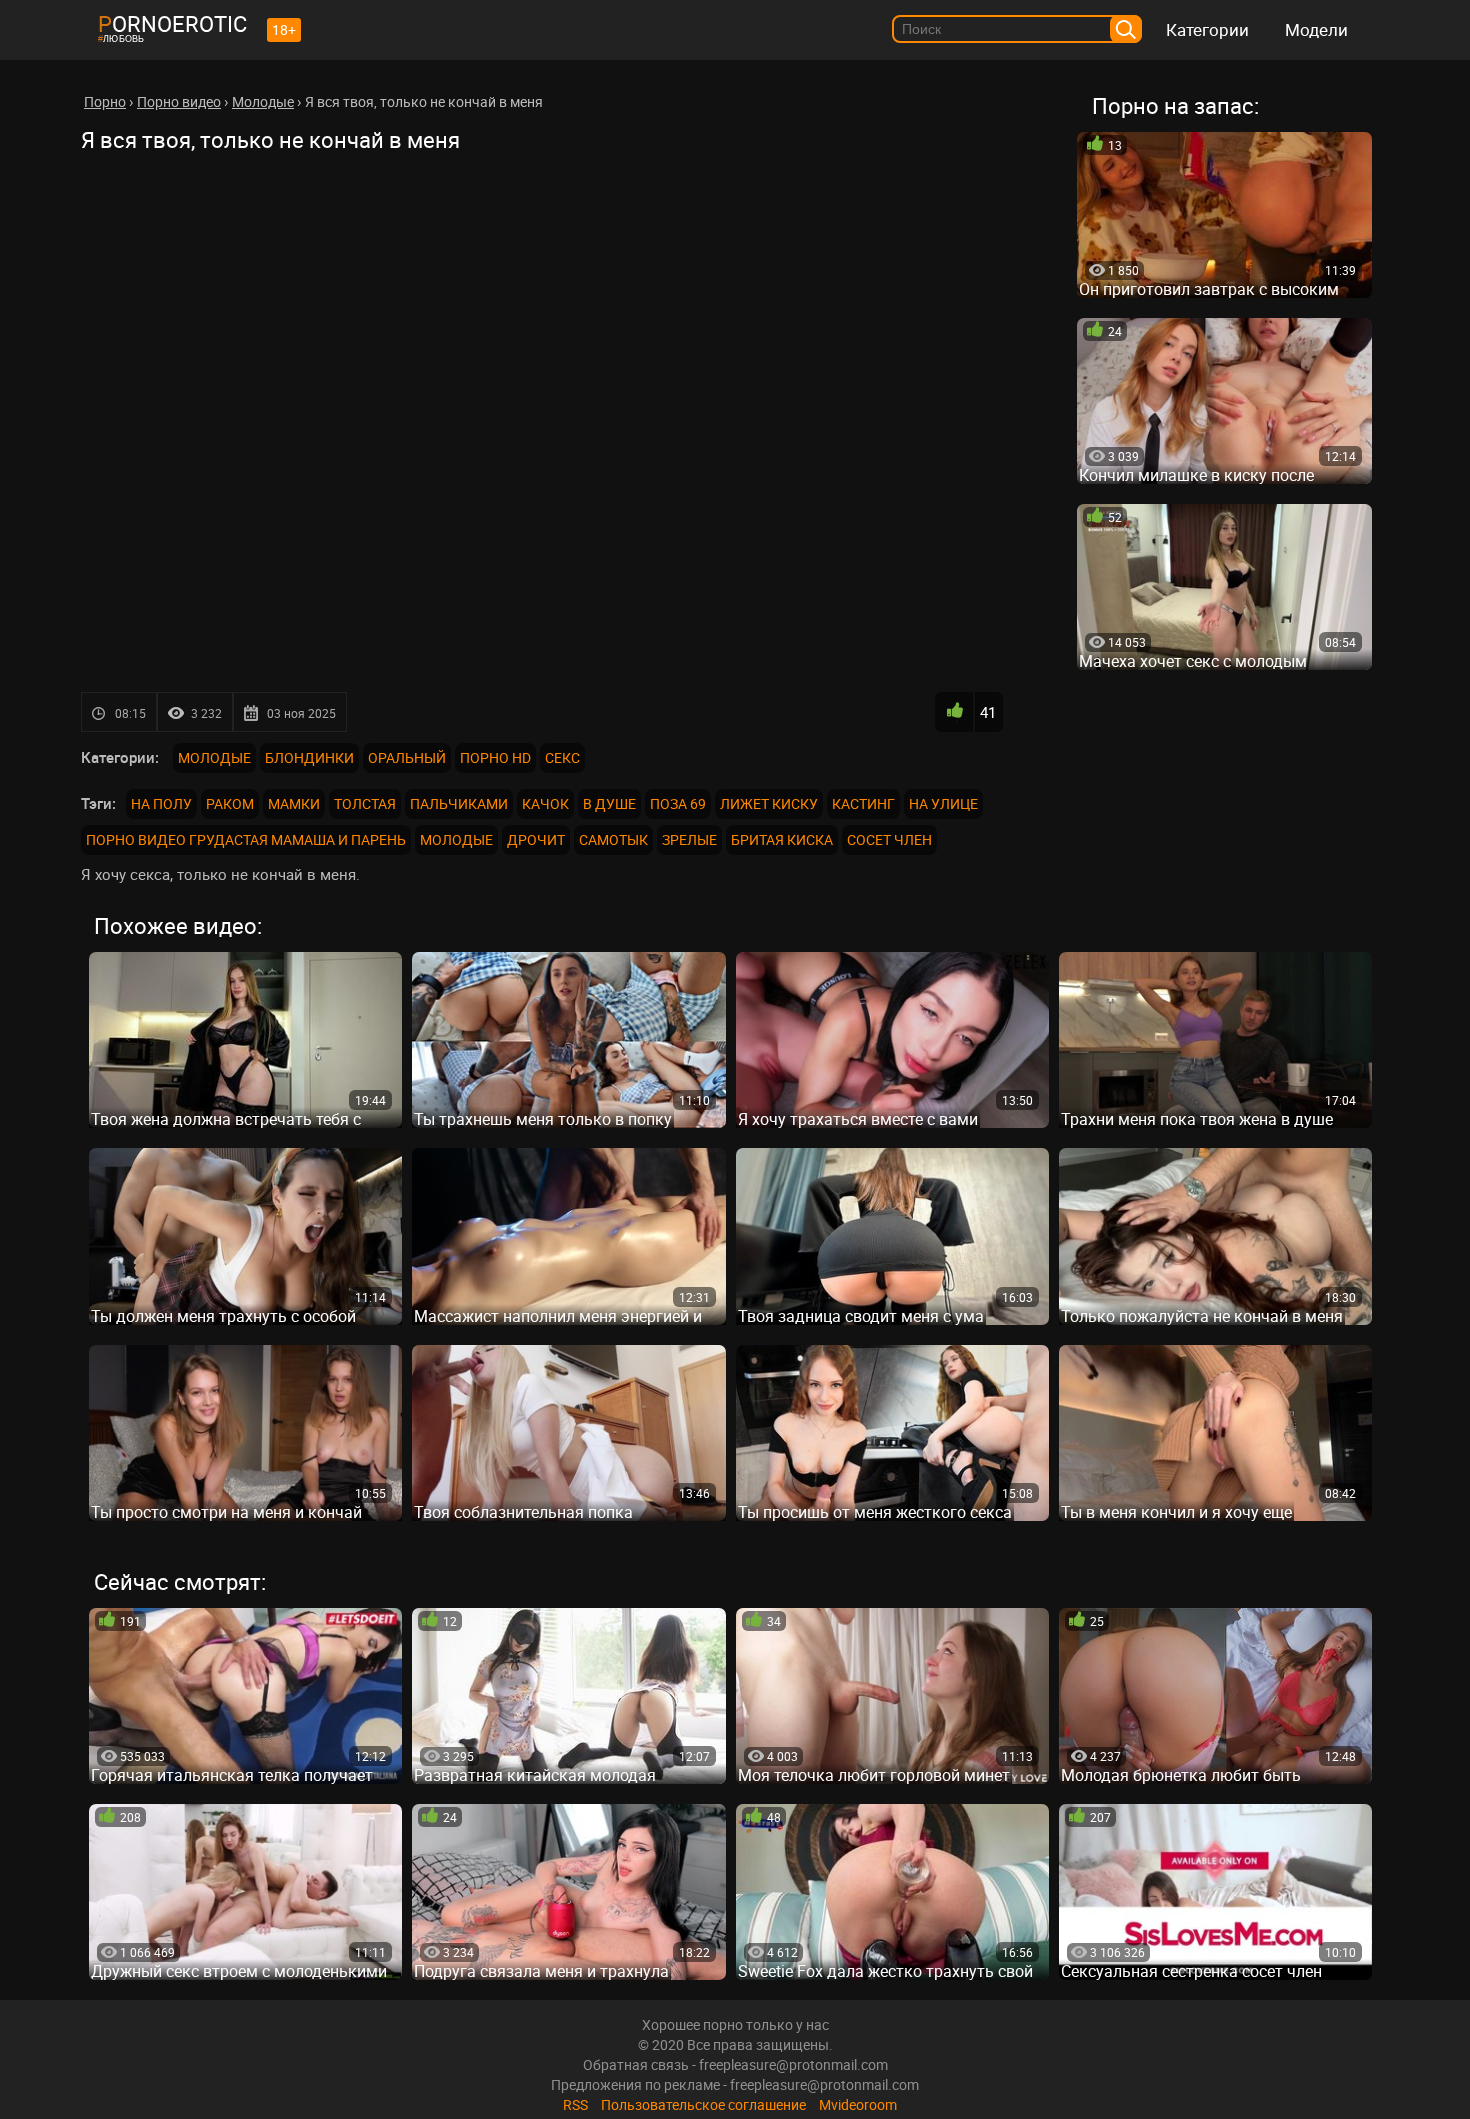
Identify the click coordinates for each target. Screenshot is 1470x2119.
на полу (161, 803)
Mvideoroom (858, 2104)
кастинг (863, 803)
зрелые (689, 839)
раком (230, 803)
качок (545, 803)
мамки (294, 803)
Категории (1207, 29)
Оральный (407, 757)
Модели (1316, 29)
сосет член (889, 839)
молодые (456, 839)
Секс (562, 757)
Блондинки (309, 757)
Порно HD (495, 757)
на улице (943, 803)
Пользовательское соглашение (703, 2104)
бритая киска (782, 839)
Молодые (214, 757)
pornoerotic (172, 23)
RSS (575, 2104)
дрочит (536, 839)
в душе (609, 803)
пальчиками (459, 803)
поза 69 (678, 803)
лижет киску (769, 803)
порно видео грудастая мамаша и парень (246, 839)
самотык (613, 839)
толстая (365, 803)
